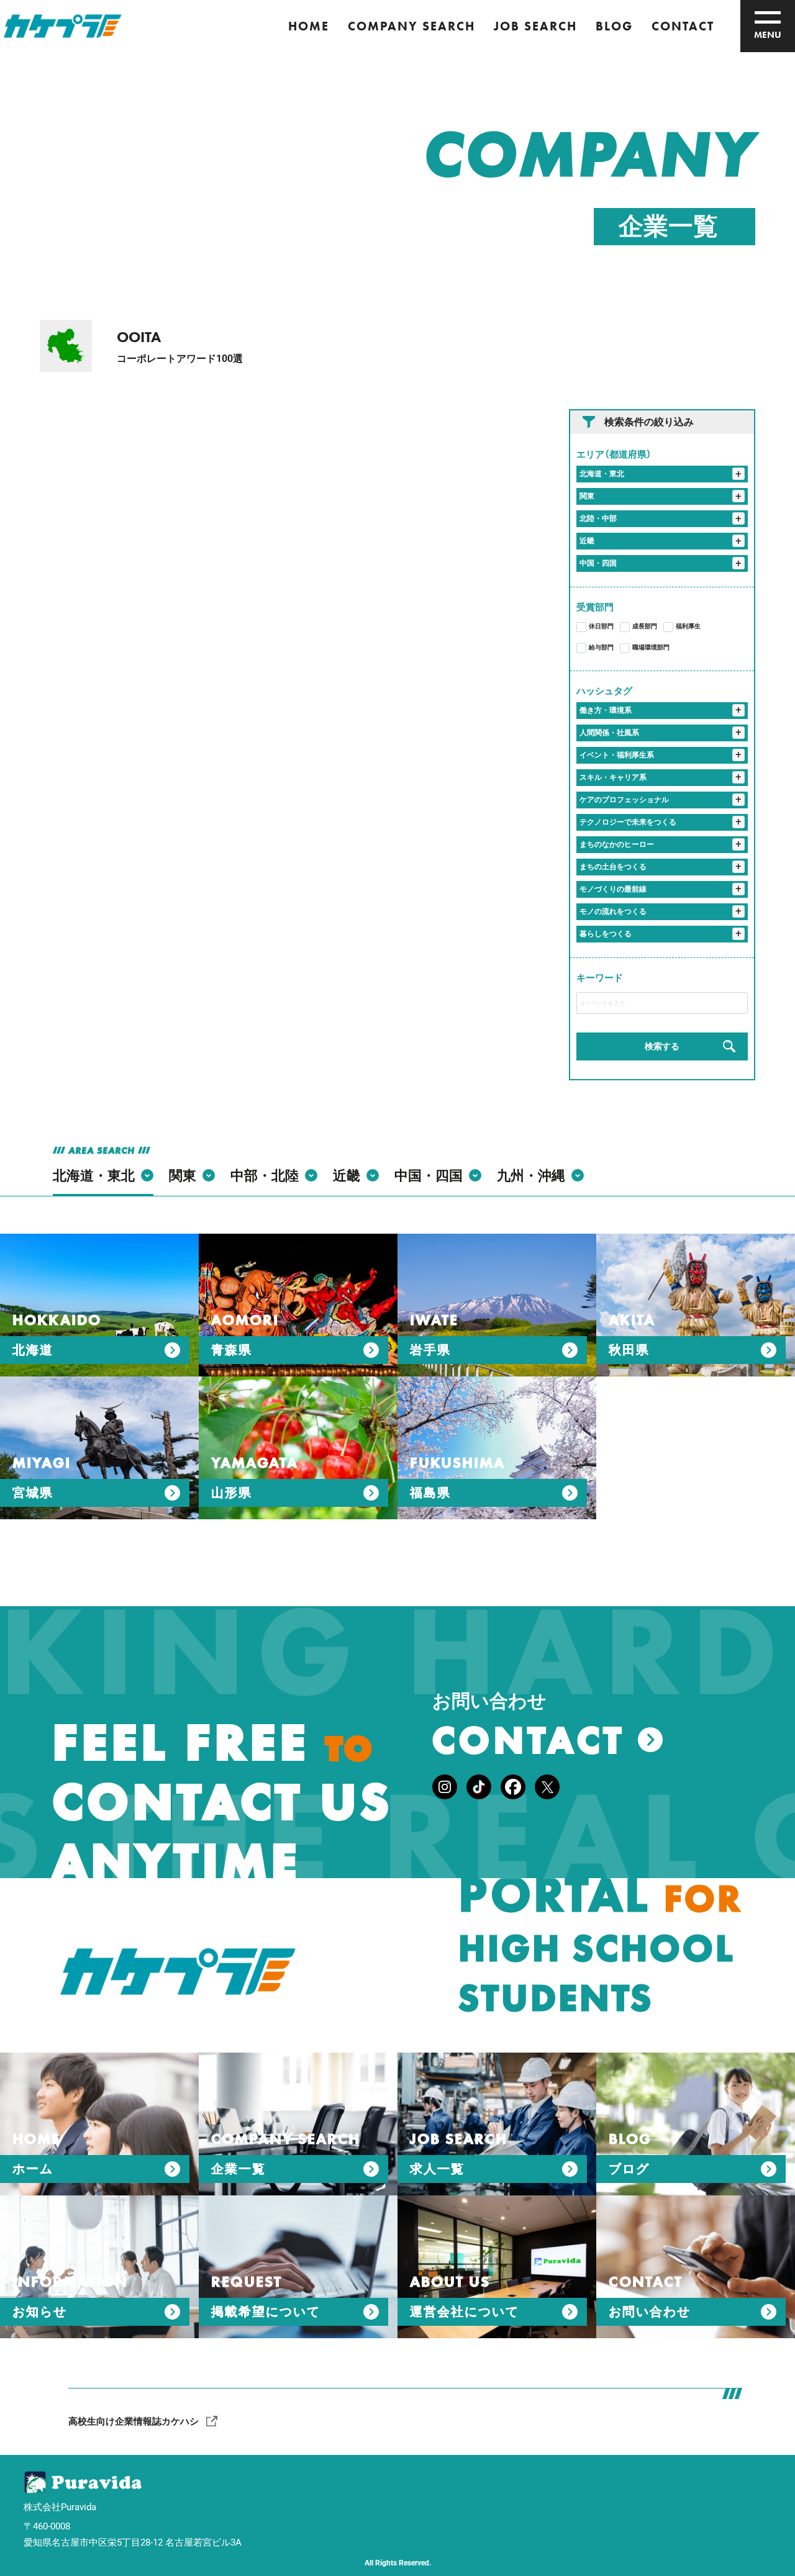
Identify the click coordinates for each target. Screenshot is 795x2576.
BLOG (614, 26)
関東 (587, 496)
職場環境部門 (651, 647)
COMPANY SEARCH (411, 26)
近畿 (587, 541)
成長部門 (645, 626)
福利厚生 (688, 626)
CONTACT (683, 26)
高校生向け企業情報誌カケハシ (134, 2421)
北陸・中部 (598, 518)
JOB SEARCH (535, 26)
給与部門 (601, 647)
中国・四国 (598, 563)
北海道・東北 (602, 474)
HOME (309, 26)
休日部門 (601, 626)
